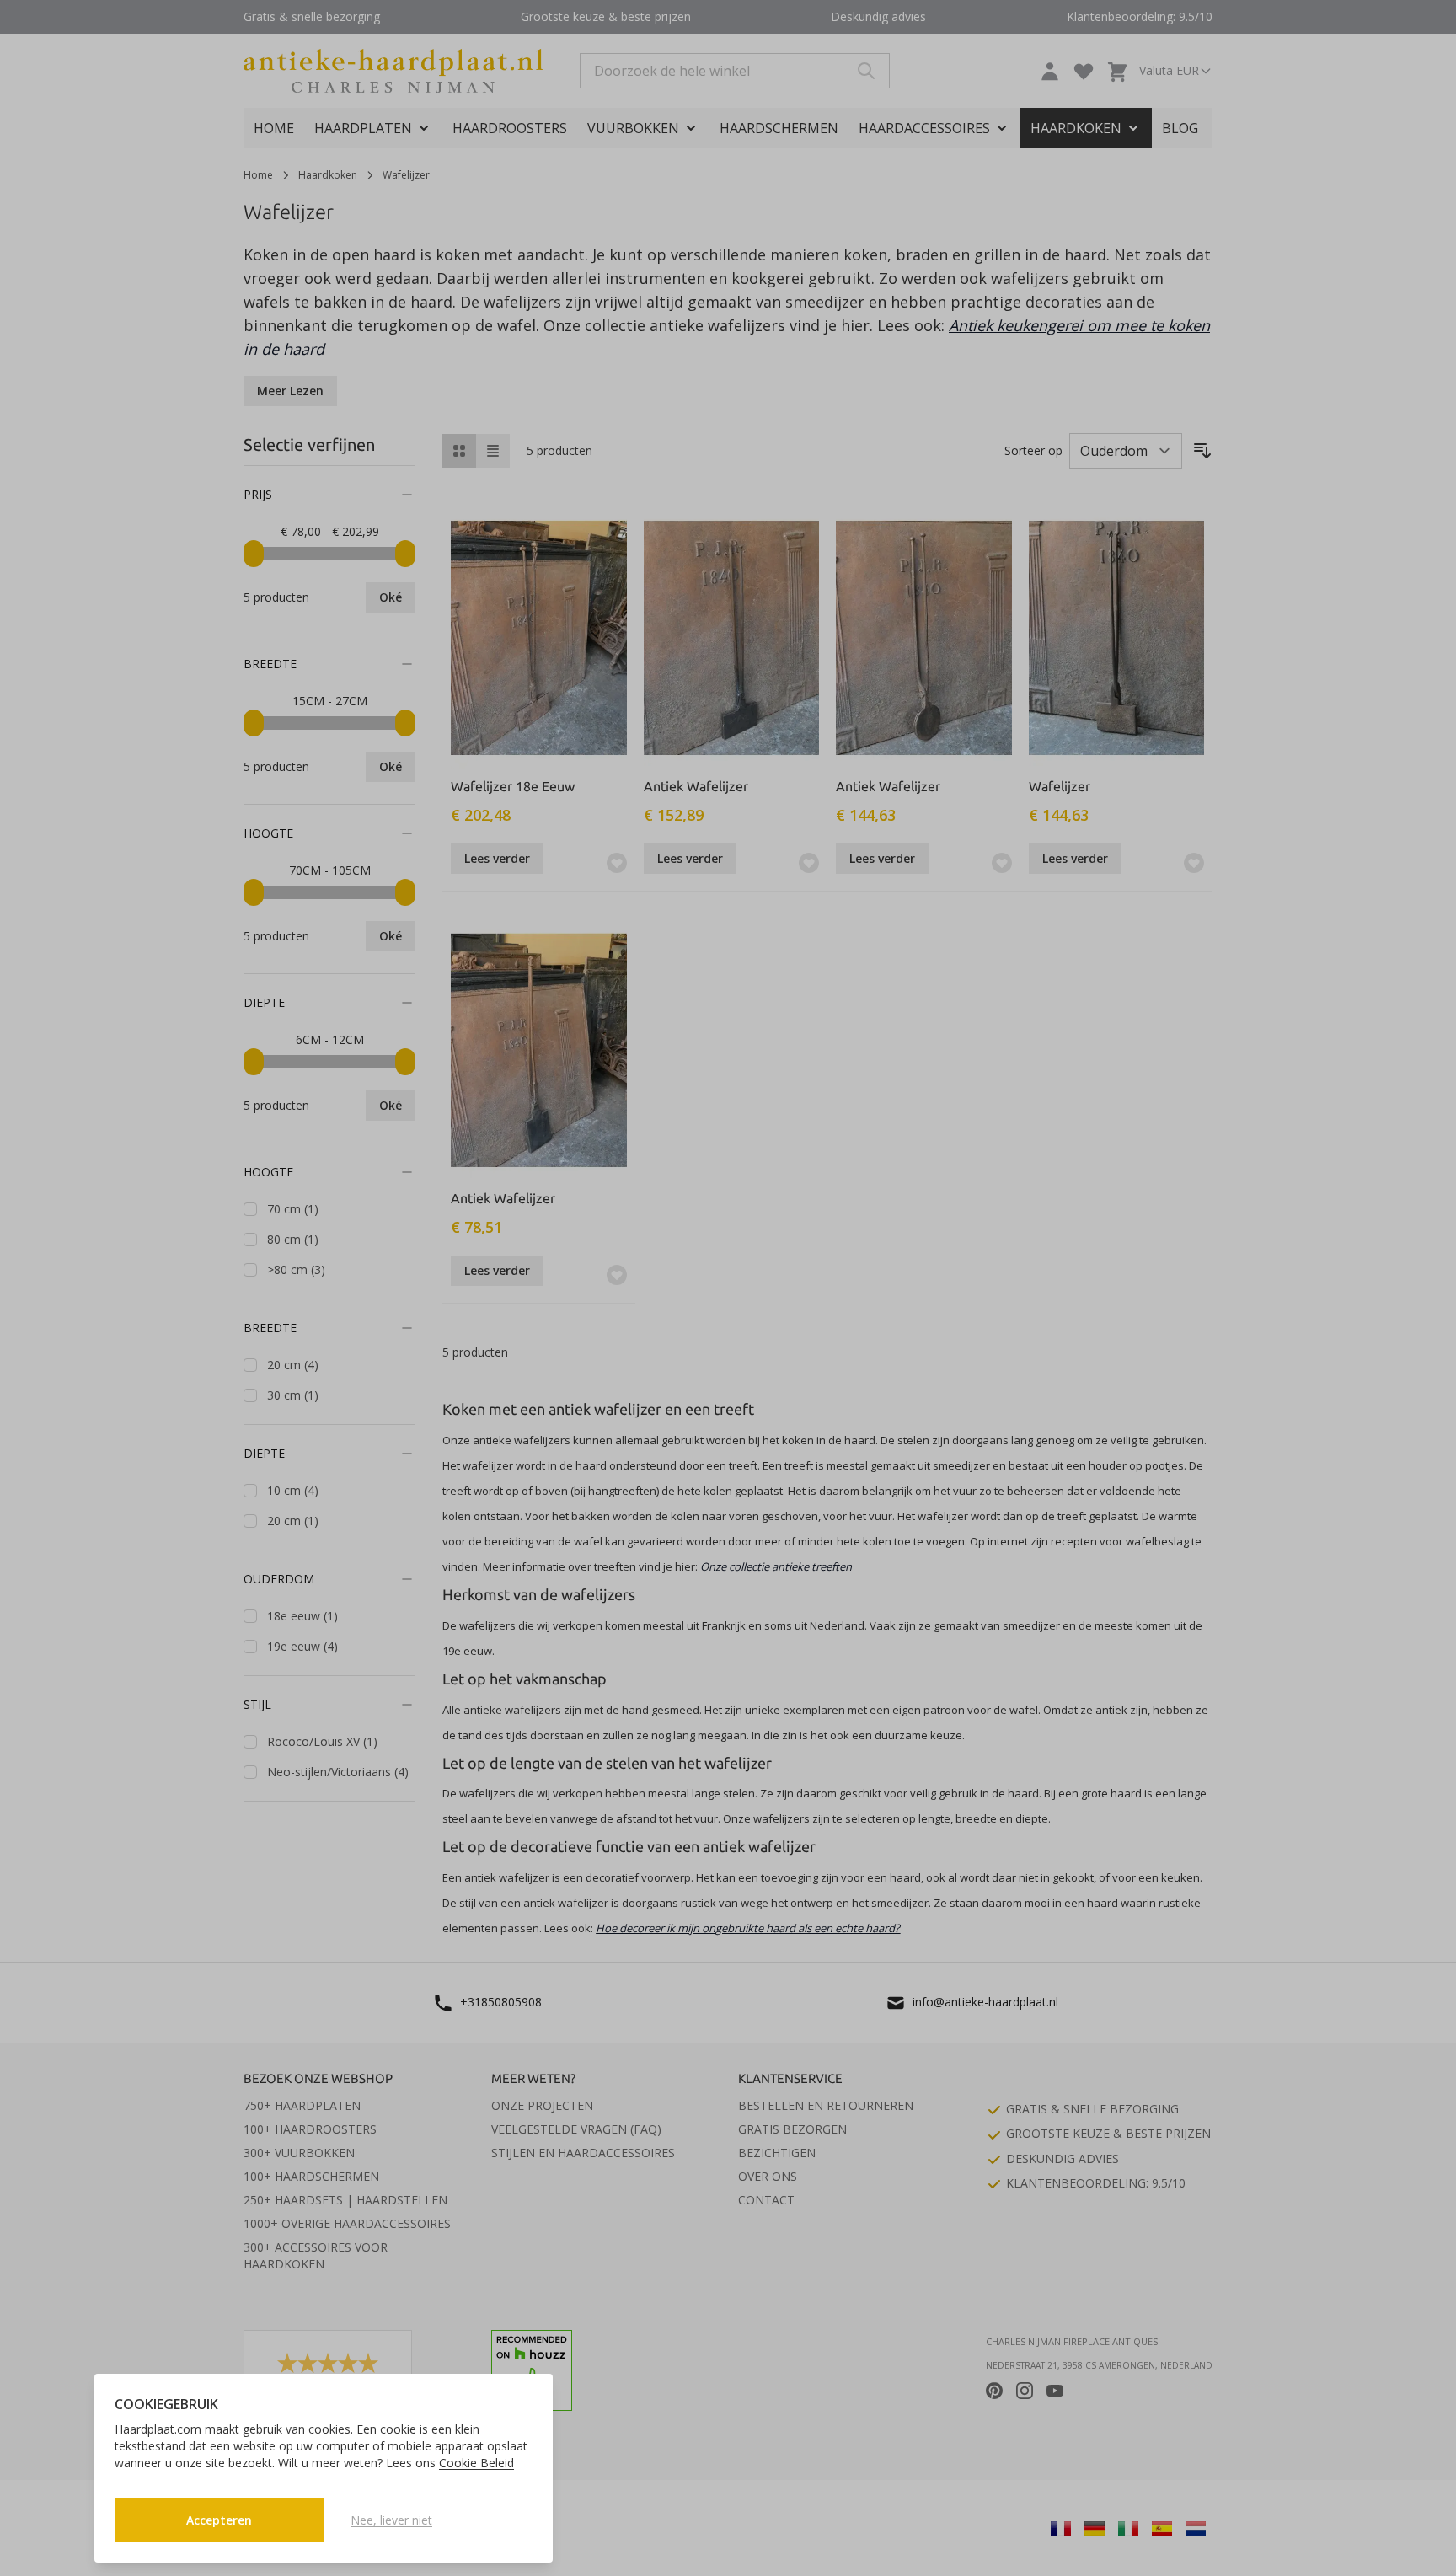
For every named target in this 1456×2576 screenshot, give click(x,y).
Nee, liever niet (391, 2520)
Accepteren (219, 2520)
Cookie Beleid (476, 2463)
